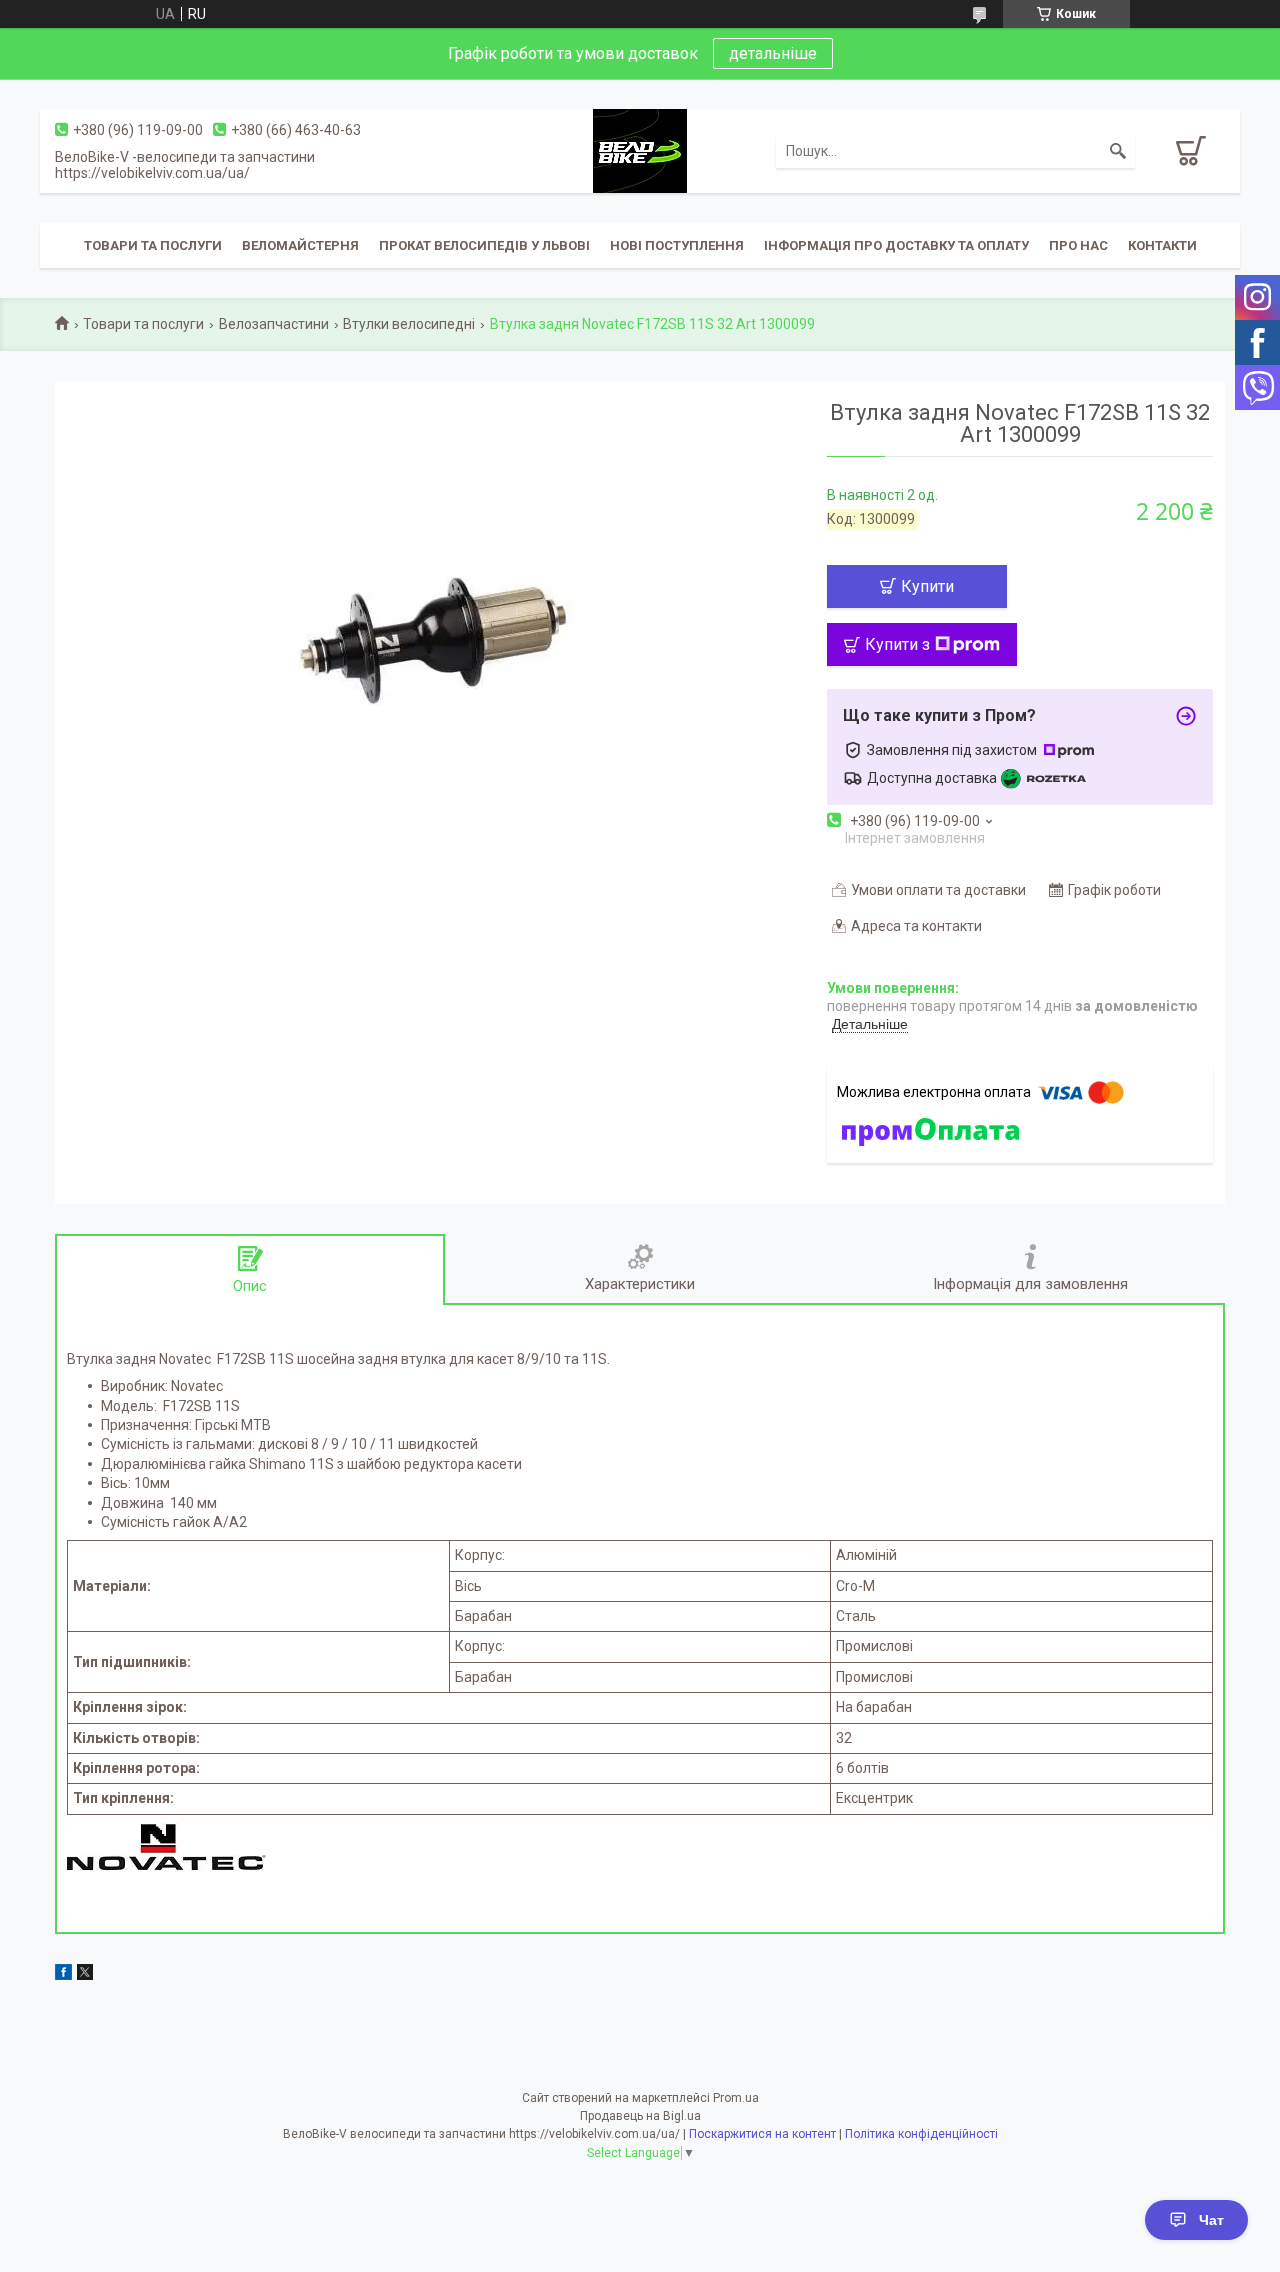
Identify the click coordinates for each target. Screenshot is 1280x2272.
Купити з (897, 644)
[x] (85, 1975)
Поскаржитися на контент (762, 2134)
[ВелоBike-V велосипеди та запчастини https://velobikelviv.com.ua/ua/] (640, 150)
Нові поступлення (677, 245)
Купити (927, 586)
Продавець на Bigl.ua (640, 2116)
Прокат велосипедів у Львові (484, 245)
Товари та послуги (153, 245)
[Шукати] (1118, 151)
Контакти (1162, 245)
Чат (1211, 2220)
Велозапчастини (274, 324)
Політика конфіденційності (921, 2134)
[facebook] (63, 1975)
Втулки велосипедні (409, 324)
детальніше (773, 53)
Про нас (1078, 245)
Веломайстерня (300, 245)
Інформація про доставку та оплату (896, 245)
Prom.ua (736, 2098)
